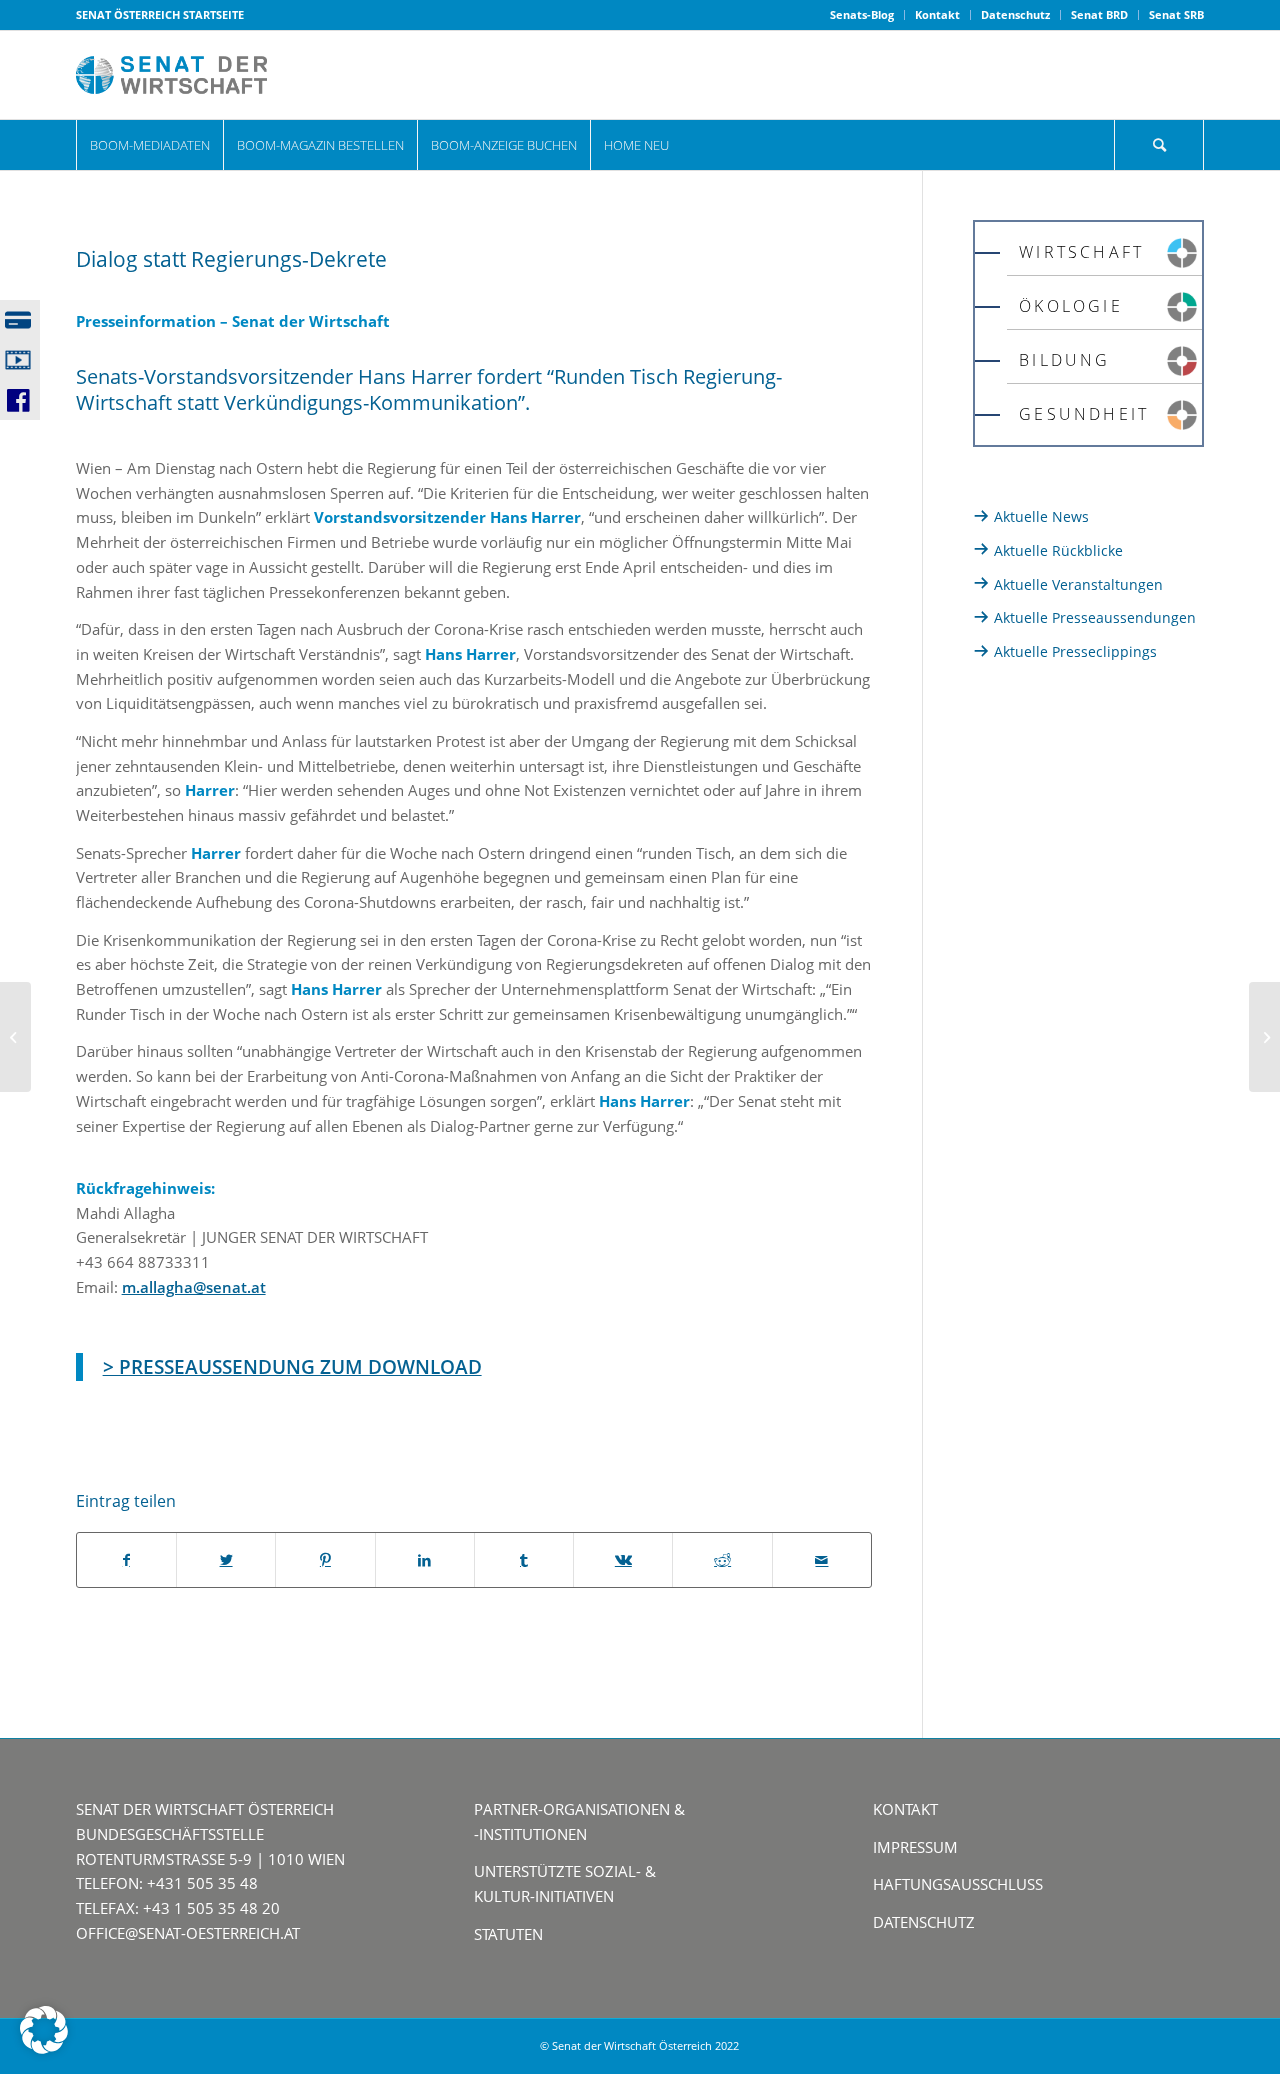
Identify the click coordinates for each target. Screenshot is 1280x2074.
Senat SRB (1176, 14)
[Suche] (1159, 145)
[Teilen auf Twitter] (226, 1560)
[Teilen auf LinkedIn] (425, 1560)
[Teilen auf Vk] (623, 1560)
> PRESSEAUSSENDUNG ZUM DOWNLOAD (292, 1366)
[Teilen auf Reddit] (722, 1560)
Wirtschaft (1081, 252)
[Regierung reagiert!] (1264, 1037)
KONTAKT (905, 1809)
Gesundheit (1084, 414)
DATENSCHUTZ (924, 1922)
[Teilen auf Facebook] (126, 1560)
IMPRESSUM (915, 1847)
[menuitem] (862, 15)
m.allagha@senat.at (194, 1287)
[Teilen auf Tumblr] (524, 1560)
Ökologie (1071, 306)
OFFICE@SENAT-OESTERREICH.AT (188, 1933)
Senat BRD (1099, 14)
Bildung (1064, 360)
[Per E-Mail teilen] (822, 1560)
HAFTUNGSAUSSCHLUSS (958, 1884)
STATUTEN (508, 1934)
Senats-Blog (862, 14)
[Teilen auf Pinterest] (325, 1560)
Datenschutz (1015, 14)
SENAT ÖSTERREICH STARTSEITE (160, 14)
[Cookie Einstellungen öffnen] (44, 2048)
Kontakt (937, 14)
